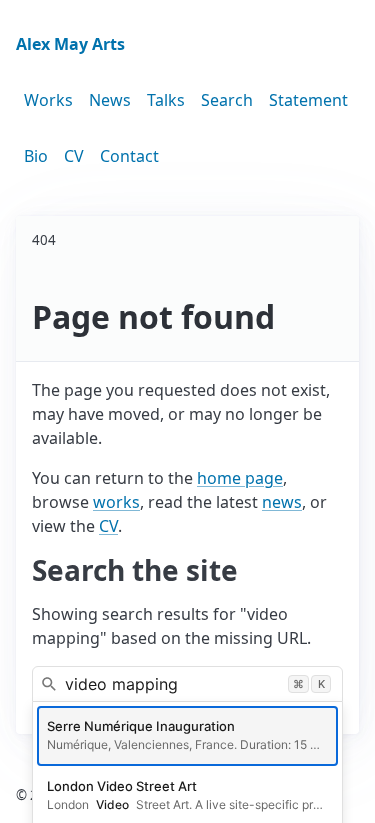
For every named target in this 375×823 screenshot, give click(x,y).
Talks (166, 100)
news (282, 502)
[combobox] (187, 684)
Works (48, 100)
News (110, 100)
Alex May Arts (70, 44)
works (116, 502)
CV (74, 156)
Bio (36, 156)
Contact (129, 156)
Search (227, 100)
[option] (187, 736)
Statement (308, 100)
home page (240, 478)
